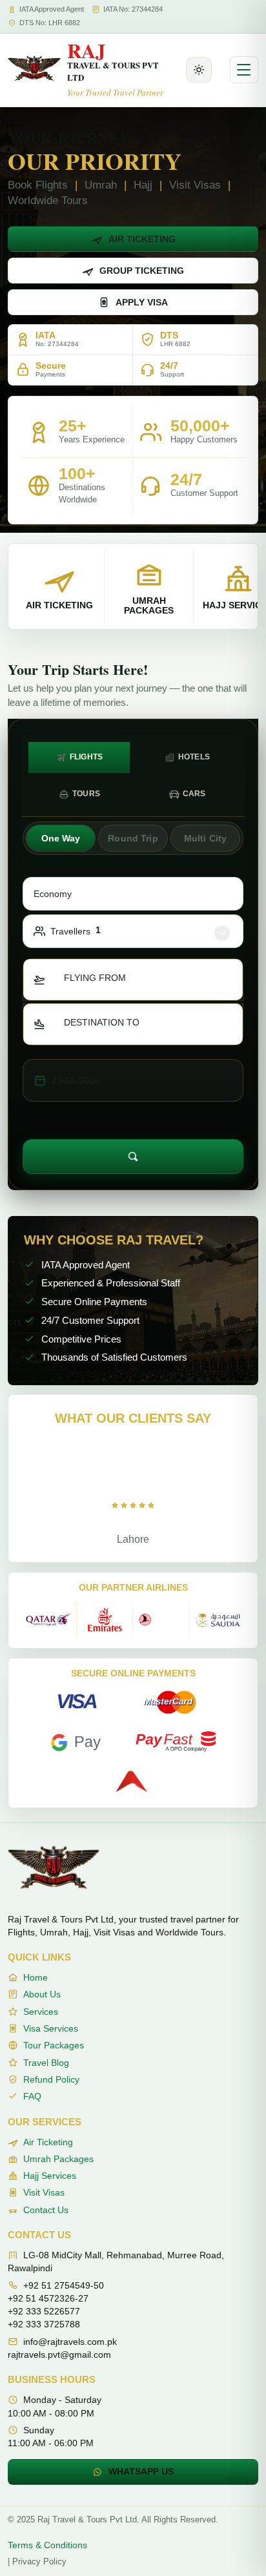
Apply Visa (142, 302)
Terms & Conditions (47, 2545)
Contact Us (46, 2210)
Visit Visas (44, 2192)
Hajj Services (50, 2176)
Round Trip (133, 838)
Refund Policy (51, 2079)
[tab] (79, 757)
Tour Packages (54, 2045)
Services (41, 2012)
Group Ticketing (142, 271)
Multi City (205, 838)
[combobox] (133, 980)
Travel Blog (46, 2063)
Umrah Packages (58, 2159)
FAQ (32, 2096)
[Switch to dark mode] (199, 70)
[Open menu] (244, 70)
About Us (42, 1994)
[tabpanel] (133, 995)
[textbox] (103, 978)
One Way (61, 838)
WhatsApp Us (141, 2471)
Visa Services (51, 2028)
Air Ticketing (142, 239)
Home (36, 1977)
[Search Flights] (133, 1157)
